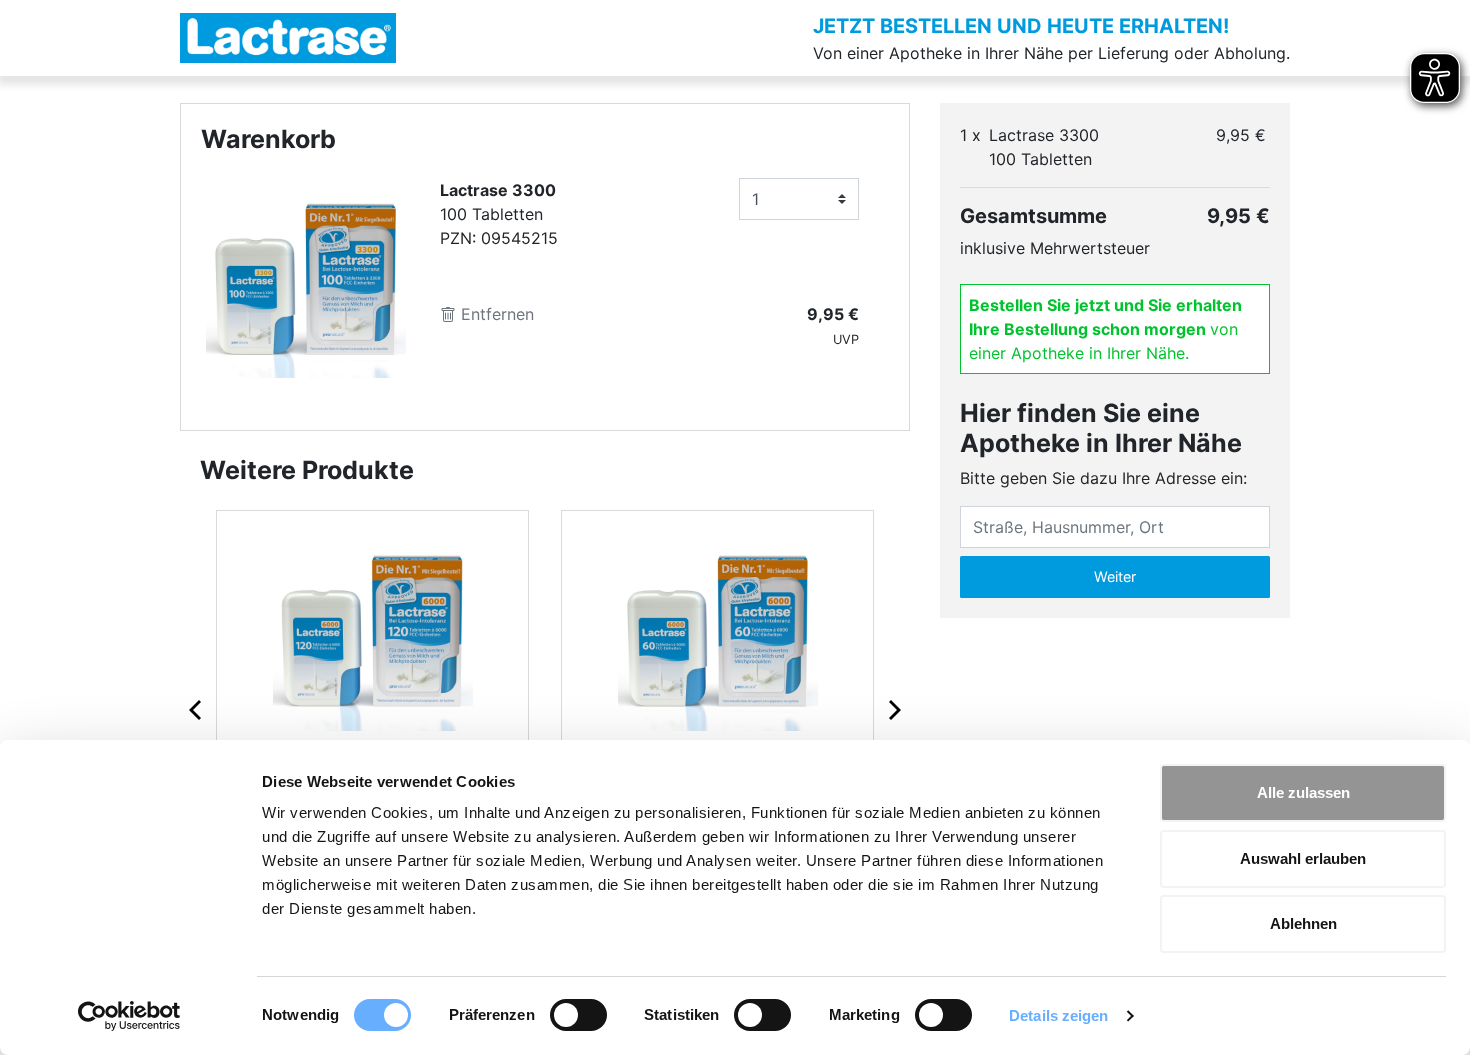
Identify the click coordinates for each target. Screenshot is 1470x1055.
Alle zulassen (1303, 792)
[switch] (578, 1015)
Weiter (1115, 576)
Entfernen (495, 314)
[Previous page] (197, 709)
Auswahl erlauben (1303, 858)
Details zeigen (1058, 1015)
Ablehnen (1303, 923)
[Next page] (893, 709)
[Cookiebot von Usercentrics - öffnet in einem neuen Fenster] (129, 1016)
